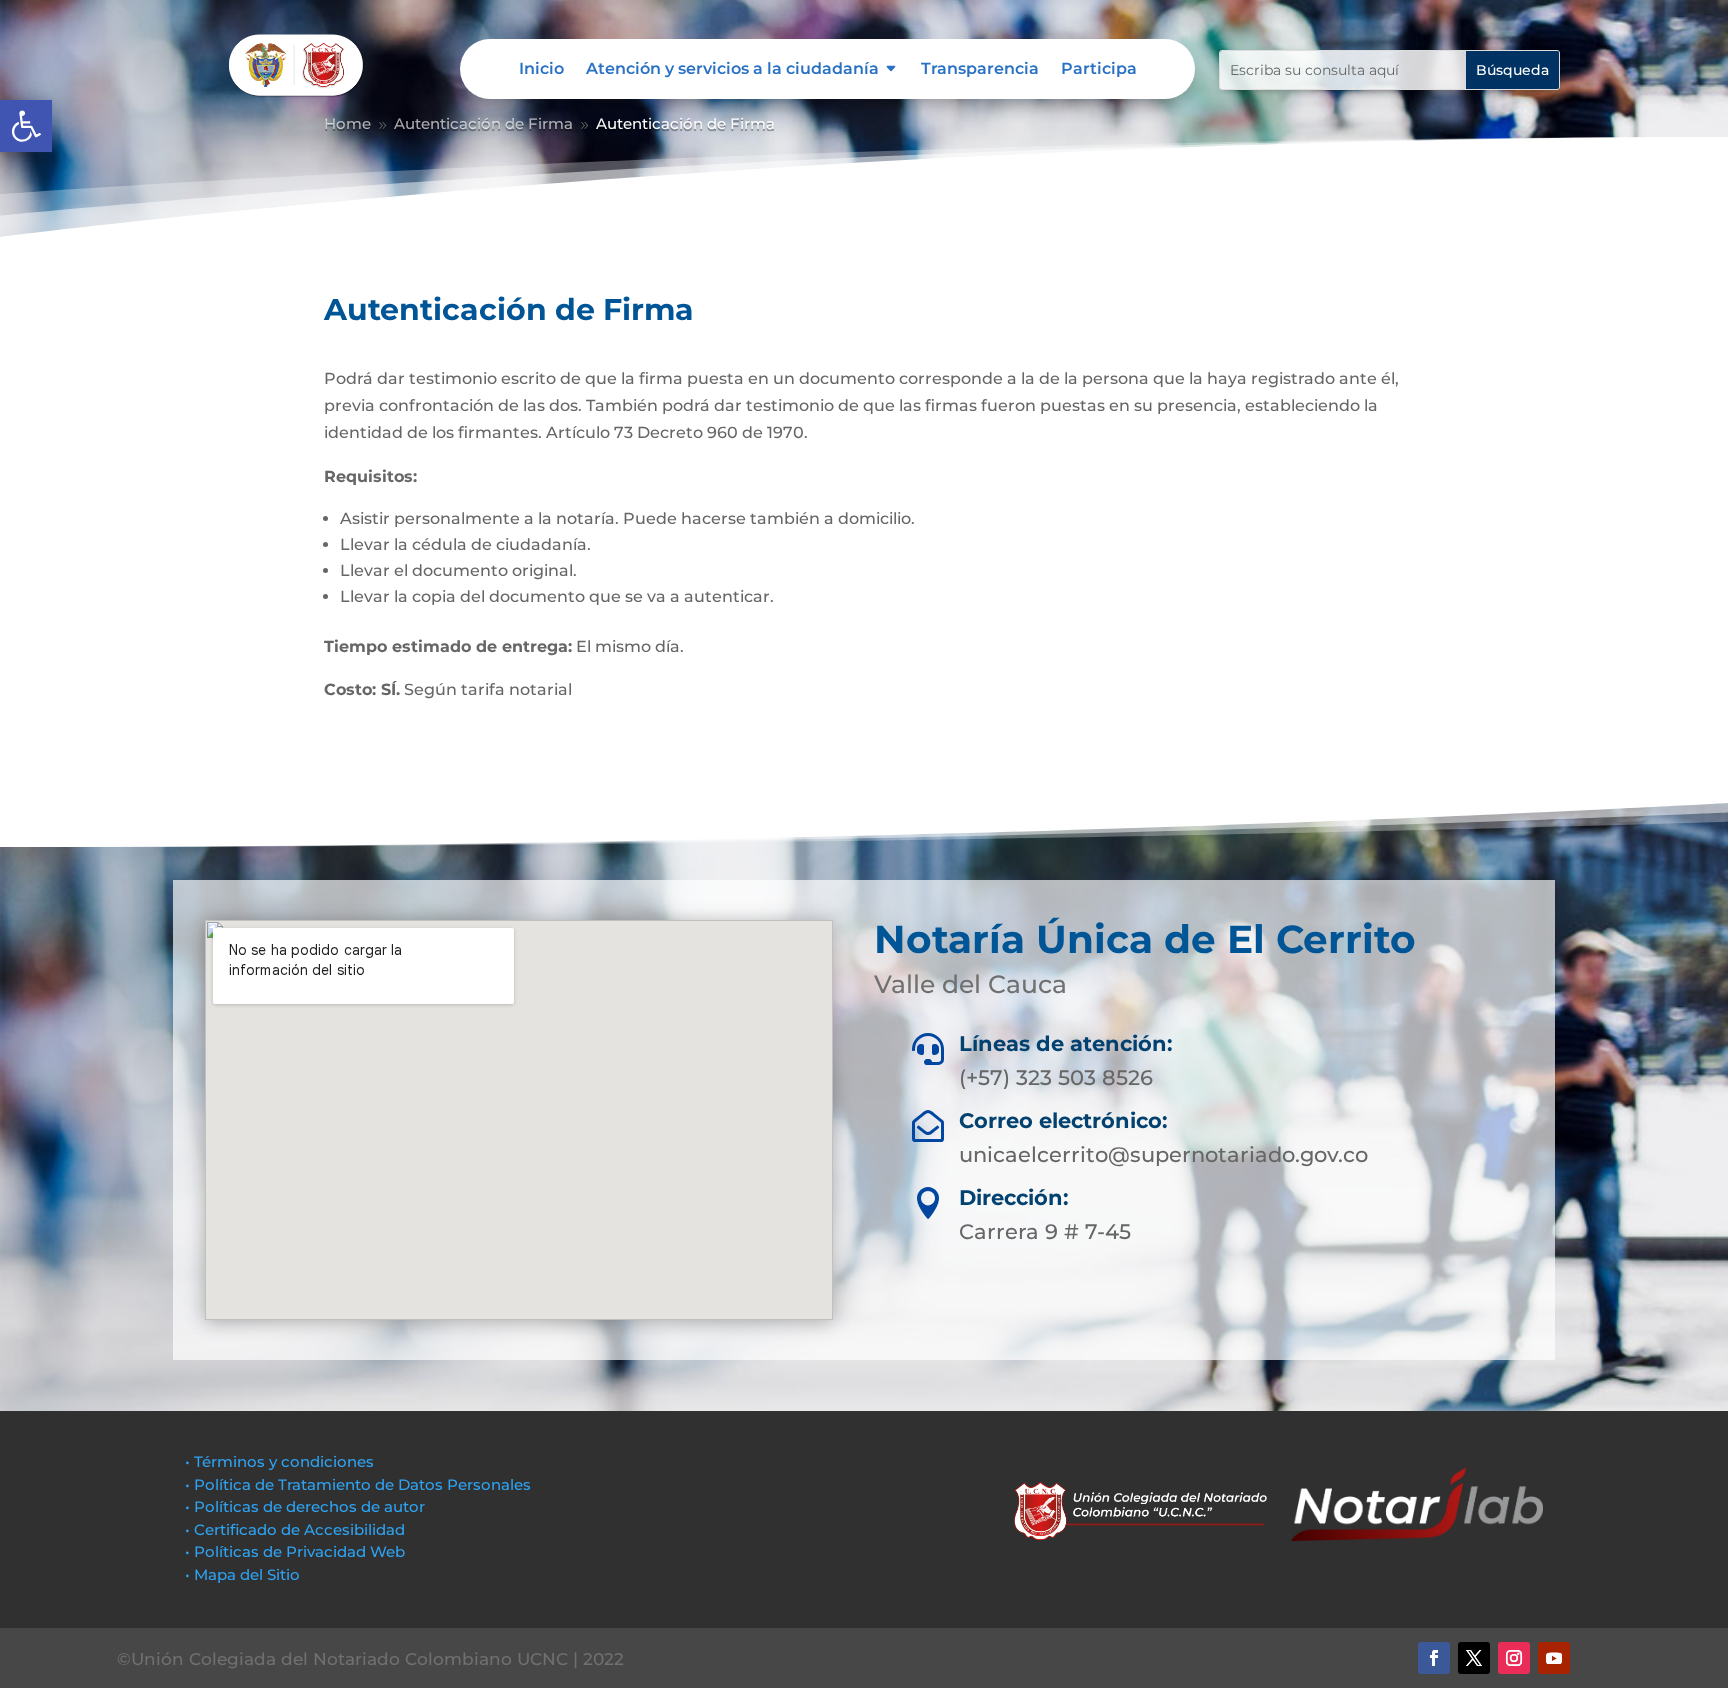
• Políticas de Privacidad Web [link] (295, 1551)
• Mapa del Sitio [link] (244, 1574)
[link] (26, 126)
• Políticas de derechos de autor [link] (305, 1506)
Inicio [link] (541, 70)
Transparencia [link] (980, 70)
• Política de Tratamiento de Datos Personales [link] (358, 1484)
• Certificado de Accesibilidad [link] (295, 1529)
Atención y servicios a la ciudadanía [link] (732, 70)
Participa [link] (1099, 70)
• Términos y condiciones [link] (279, 1461)
